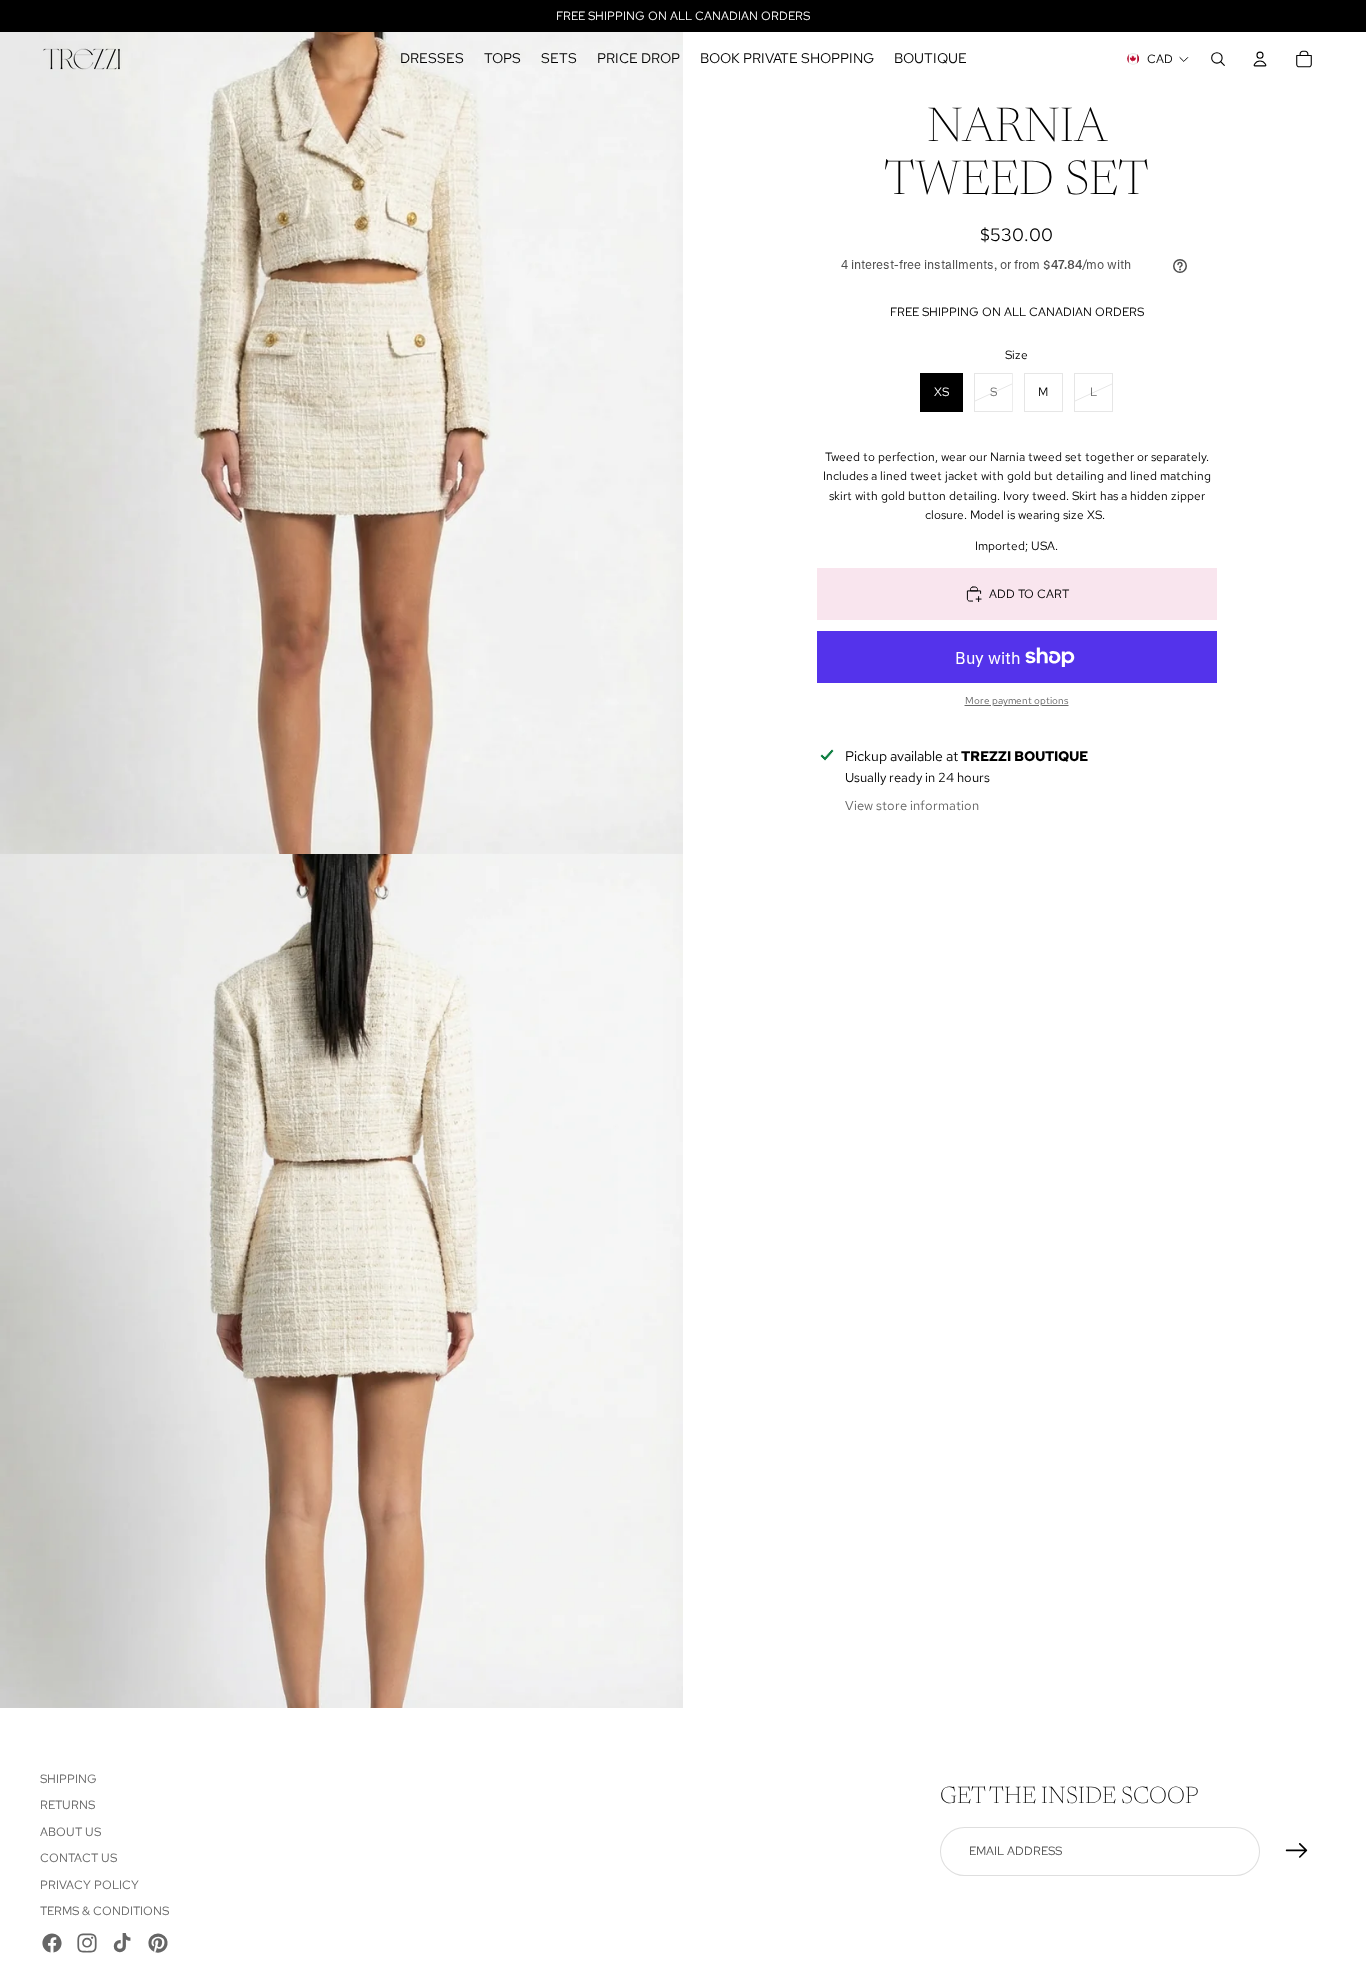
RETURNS (67, 1805)
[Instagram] (87, 1943)
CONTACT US (78, 1858)
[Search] (1218, 59)
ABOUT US (70, 1831)
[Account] (1260, 59)
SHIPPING (68, 1779)
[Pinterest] (158, 1943)
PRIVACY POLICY (89, 1884)
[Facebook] (52, 1943)
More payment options (1017, 700)
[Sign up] (1297, 1851)
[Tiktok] (122, 1943)
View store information (912, 804)
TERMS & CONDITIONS (104, 1911)
